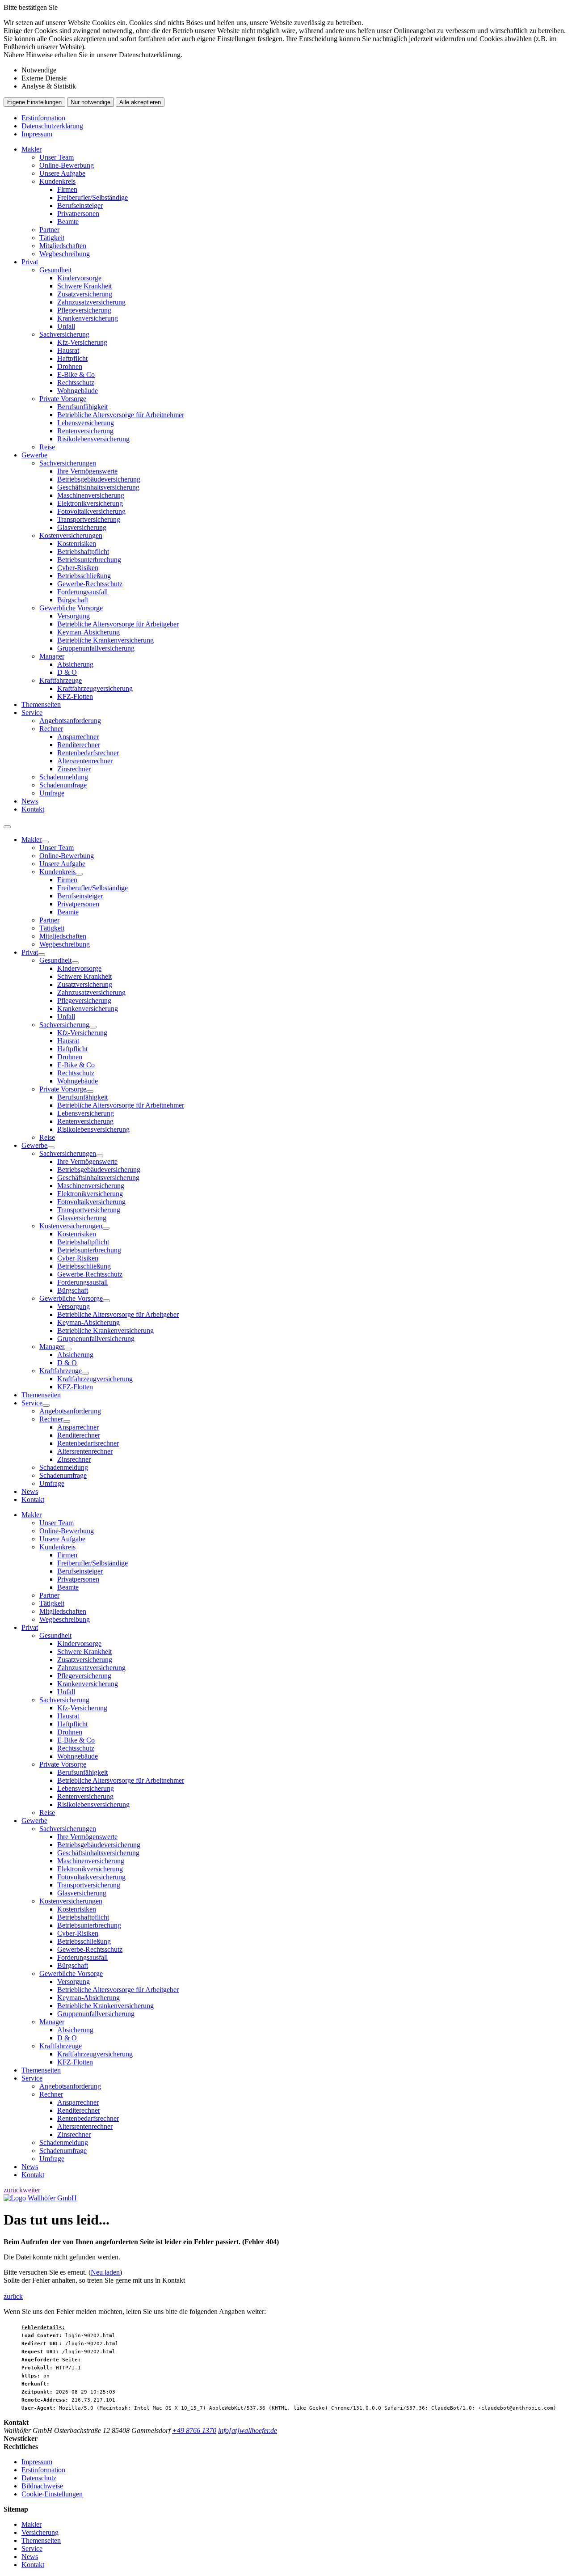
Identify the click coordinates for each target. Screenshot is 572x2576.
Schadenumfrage (63, 785)
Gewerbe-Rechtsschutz (90, 584)
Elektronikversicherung (90, 503)
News (30, 801)
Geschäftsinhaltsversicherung (98, 487)
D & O (67, 672)
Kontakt (33, 809)
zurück (13, 2190)
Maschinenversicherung (91, 495)
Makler (32, 149)
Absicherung (75, 664)
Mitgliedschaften (63, 246)
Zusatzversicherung (85, 294)
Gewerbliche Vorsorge (71, 608)
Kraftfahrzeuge (61, 680)
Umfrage (52, 793)
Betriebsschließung (84, 576)
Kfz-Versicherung (82, 342)
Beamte (68, 222)
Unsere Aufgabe (62, 173)
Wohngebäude (78, 391)
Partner (49, 230)
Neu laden (105, 2272)
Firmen (67, 189)
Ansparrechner (78, 737)
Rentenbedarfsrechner (88, 753)
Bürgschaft (73, 600)
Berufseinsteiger (80, 205)
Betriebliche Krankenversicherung (105, 640)
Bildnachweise (42, 2486)
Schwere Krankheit (84, 286)
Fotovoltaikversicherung (91, 511)
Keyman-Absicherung (88, 632)
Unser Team (57, 157)
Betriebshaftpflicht (83, 552)
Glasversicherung (82, 527)
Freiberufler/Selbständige (93, 197)
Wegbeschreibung (65, 254)
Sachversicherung (64, 334)
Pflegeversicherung (84, 310)
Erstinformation (43, 118)
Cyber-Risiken (78, 568)
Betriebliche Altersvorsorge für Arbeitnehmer (121, 415)
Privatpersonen (78, 214)
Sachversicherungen (68, 463)
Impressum (37, 134)
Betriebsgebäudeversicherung (99, 479)
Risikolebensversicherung (93, 439)
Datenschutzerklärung (52, 126)
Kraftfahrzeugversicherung (95, 688)
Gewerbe (34, 455)
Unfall (66, 326)
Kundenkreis (57, 181)
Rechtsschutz (76, 383)
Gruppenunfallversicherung (96, 648)
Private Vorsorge (63, 399)
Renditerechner (79, 745)
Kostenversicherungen (71, 535)
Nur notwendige (90, 102)
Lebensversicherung (86, 423)
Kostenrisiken (77, 544)
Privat (30, 262)
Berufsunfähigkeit (82, 407)
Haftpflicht (72, 358)
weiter (32, 2190)
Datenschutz (39, 2478)
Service (32, 713)
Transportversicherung (89, 519)
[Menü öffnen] (7, 827)
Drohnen (70, 366)
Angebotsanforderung (70, 721)
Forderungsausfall (82, 592)
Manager (52, 656)
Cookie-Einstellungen (52, 2494)
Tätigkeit (52, 238)
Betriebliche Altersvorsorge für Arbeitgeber (118, 624)
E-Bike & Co (76, 374)
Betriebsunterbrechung (89, 560)
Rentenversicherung (85, 431)
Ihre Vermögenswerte (87, 471)
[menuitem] (295, 202)
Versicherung (40, 2532)
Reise (47, 447)
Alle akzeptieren (140, 102)
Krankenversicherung (88, 318)
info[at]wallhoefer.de (248, 2430)
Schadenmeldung (64, 777)
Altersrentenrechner (85, 761)
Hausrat (68, 350)
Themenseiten (41, 704)
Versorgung (74, 616)
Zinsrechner (74, 769)
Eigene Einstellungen (34, 102)
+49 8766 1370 (194, 2430)
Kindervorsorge (79, 278)
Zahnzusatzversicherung (91, 302)
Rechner (51, 729)
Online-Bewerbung (67, 165)
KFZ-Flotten (75, 696)
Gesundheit (55, 270)
